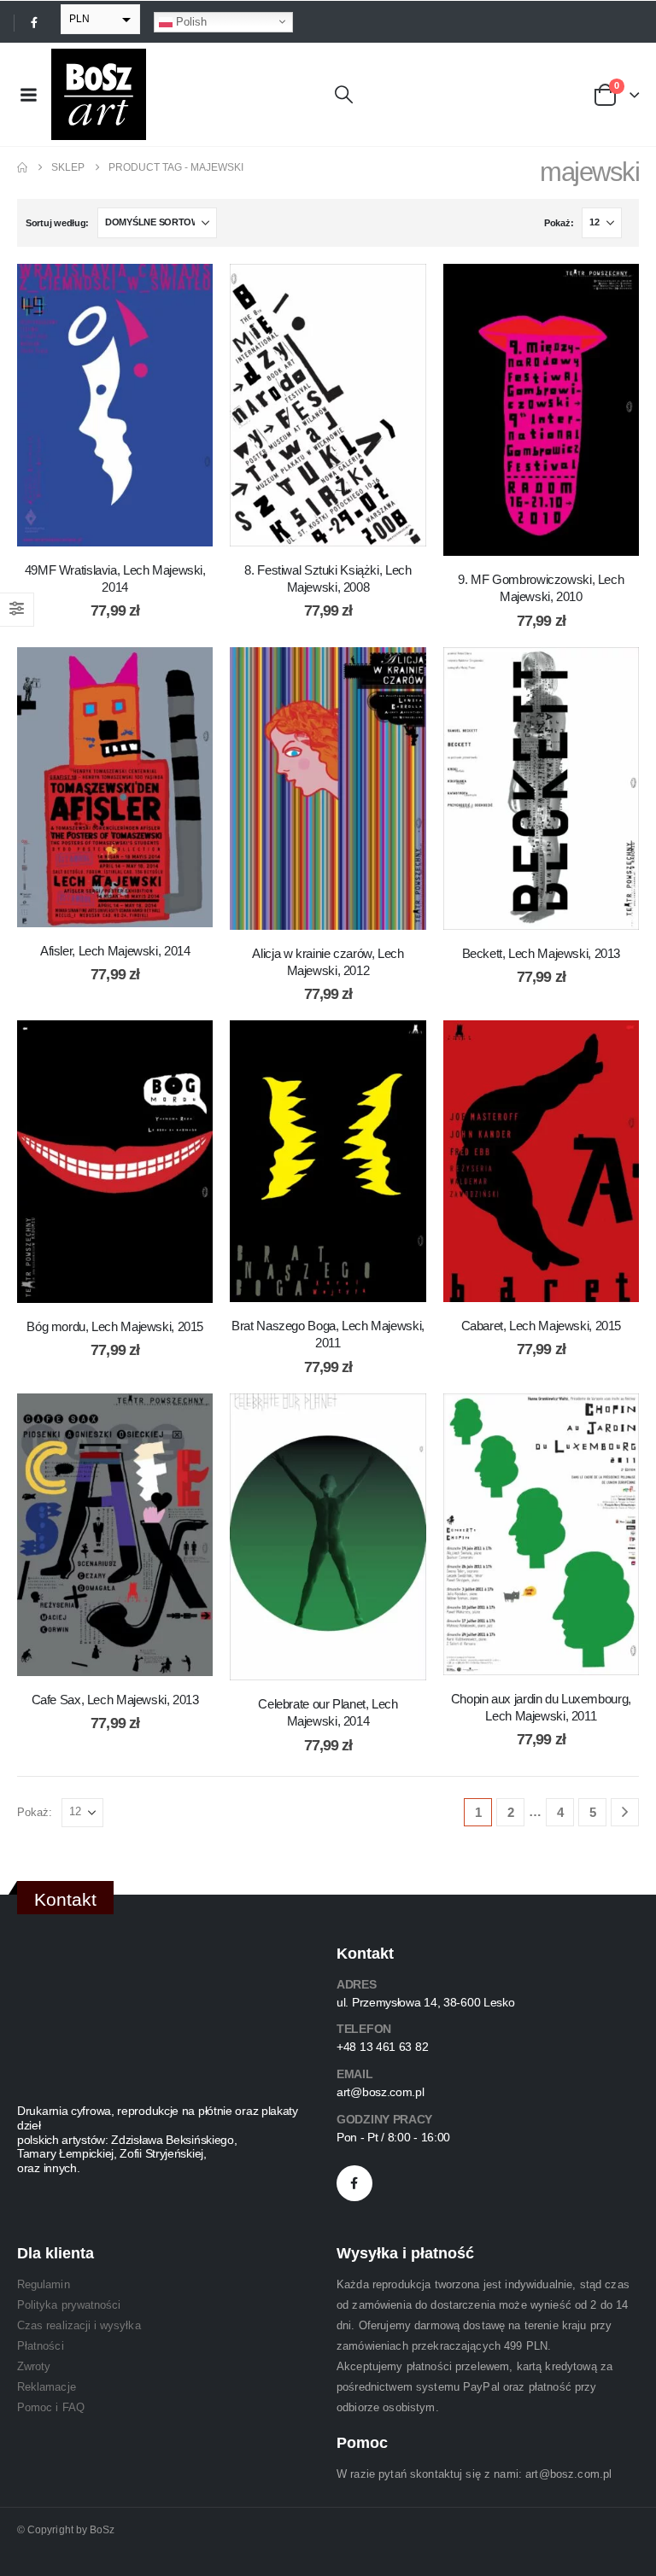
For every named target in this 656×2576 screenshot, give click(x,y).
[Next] (625, 1812)
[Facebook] (34, 22)
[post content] (115, 405)
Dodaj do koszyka (128, 529)
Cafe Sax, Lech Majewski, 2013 (115, 1700)
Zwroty (34, 2366)
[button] (344, 95)
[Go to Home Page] (22, 167)
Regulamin (44, 2284)
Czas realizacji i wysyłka (79, 2325)
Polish (190, 21)
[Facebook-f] (354, 2183)
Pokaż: (559, 223)
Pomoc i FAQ (51, 2407)
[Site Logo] (99, 94)
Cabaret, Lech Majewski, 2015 (542, 1326)
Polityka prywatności (69, 2305)
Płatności (41, 2346)
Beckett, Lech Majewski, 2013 (542, 953)
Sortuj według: (57, 223)
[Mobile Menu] (28, 95)
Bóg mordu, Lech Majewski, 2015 (115, 1326)
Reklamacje (47, 2387)
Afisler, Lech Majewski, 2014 (115, 951)
